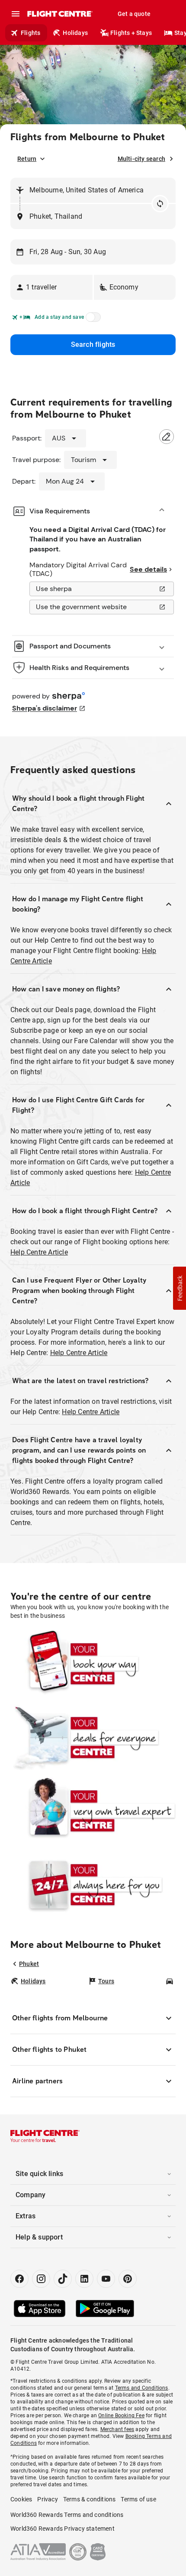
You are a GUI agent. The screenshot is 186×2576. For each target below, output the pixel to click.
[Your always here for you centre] (93, 1885)
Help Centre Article (39, 1252)
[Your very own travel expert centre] (93, 1811)
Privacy (47, 2499)
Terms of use (138, 2499)
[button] (51, 287)
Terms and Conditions (142, 2388)
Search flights (93, 344)
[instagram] (41, 2279)
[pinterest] (128, 2279)
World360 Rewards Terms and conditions (67, 2515)
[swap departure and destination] (160, 204)
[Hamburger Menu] (16, 14)
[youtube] (106, 2279)
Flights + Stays (131, 33)
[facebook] (19, 2279)
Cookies (21, 2499)
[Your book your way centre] (93, 1664)
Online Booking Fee (121, 2416)
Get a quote (134, 14)
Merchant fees (117, 2429)
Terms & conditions (90, 2499)
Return (27, 159)
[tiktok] (63, 2279)
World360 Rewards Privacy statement (63, 2529)
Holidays (75, 33)
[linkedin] (84, 2279)
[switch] (92, 320)
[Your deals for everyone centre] (93, 1738)
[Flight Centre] (59, 14)
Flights (30, 33)
